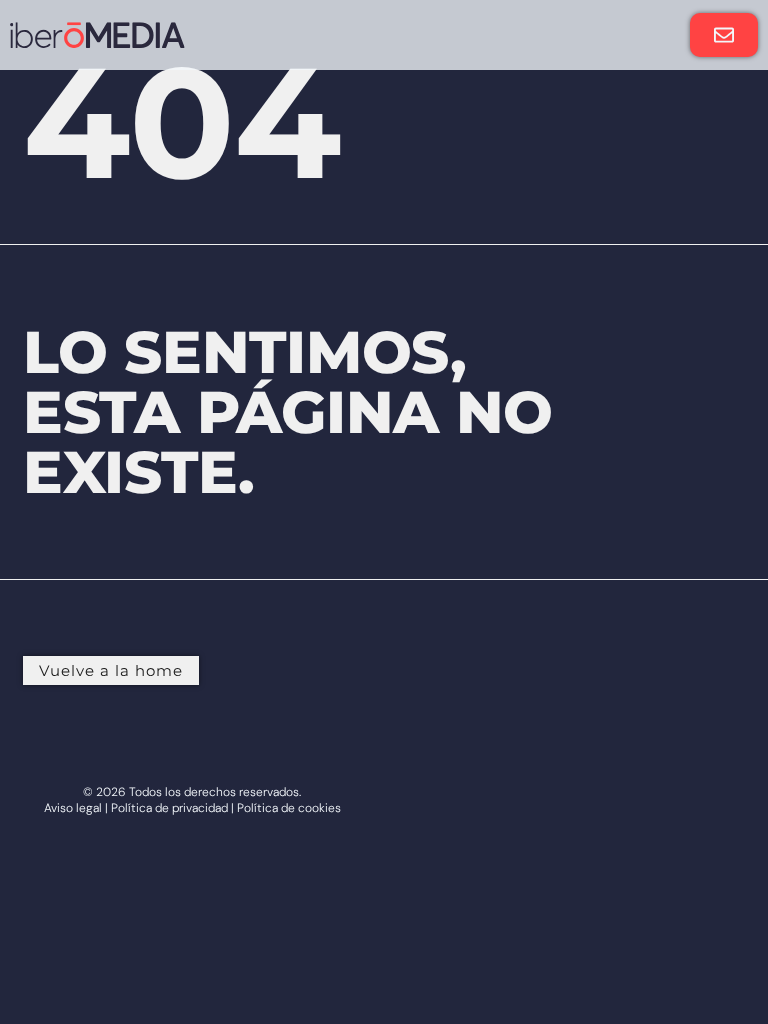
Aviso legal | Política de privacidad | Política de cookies (192, 808)
